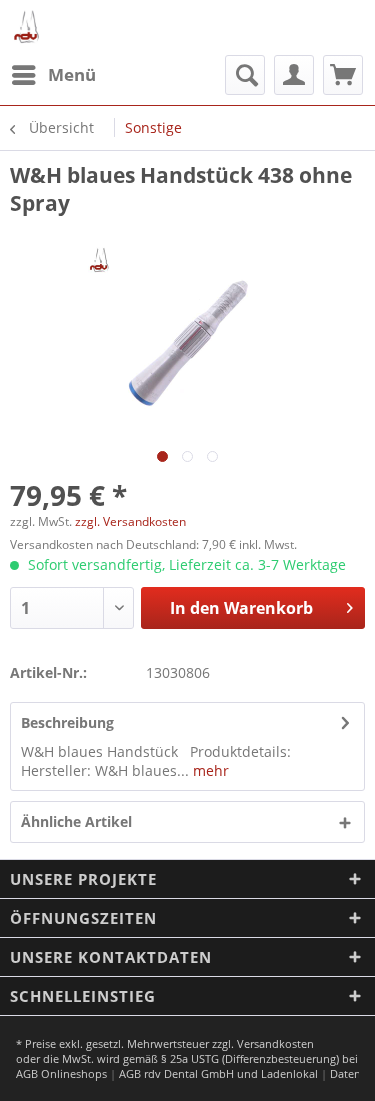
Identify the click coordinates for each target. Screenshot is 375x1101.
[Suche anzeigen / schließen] (245, 75)
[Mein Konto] (294, 75)
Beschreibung (67, 722)
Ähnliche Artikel (76, 821)
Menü (72, 74)
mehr (209, 770)
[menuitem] (53, 75)
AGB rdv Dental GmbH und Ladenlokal (218, 1073)
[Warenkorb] (343, 75)
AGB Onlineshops (61, 1073)
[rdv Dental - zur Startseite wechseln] (27, 27)
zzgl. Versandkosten (130, 521)
